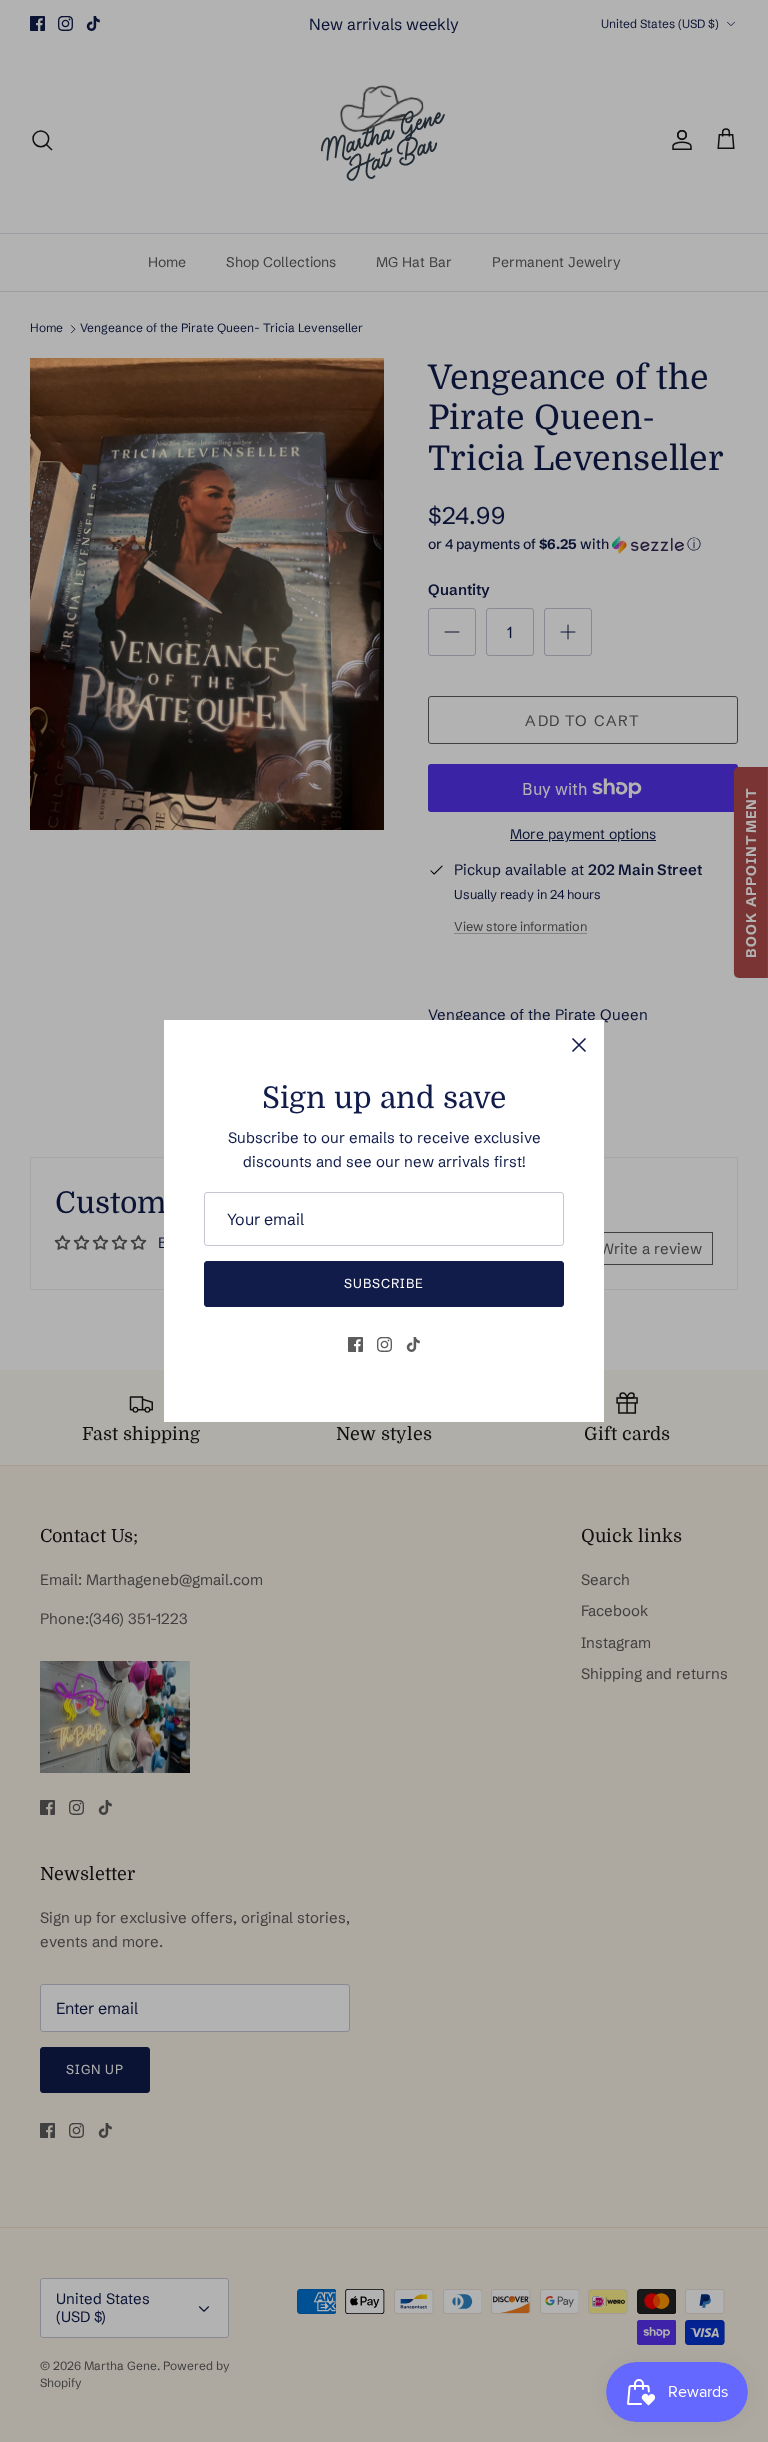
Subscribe (384, 1283)
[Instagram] (384, 1344)
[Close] (579, 1045)
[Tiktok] (413, 1344)
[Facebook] (355, 1344)
